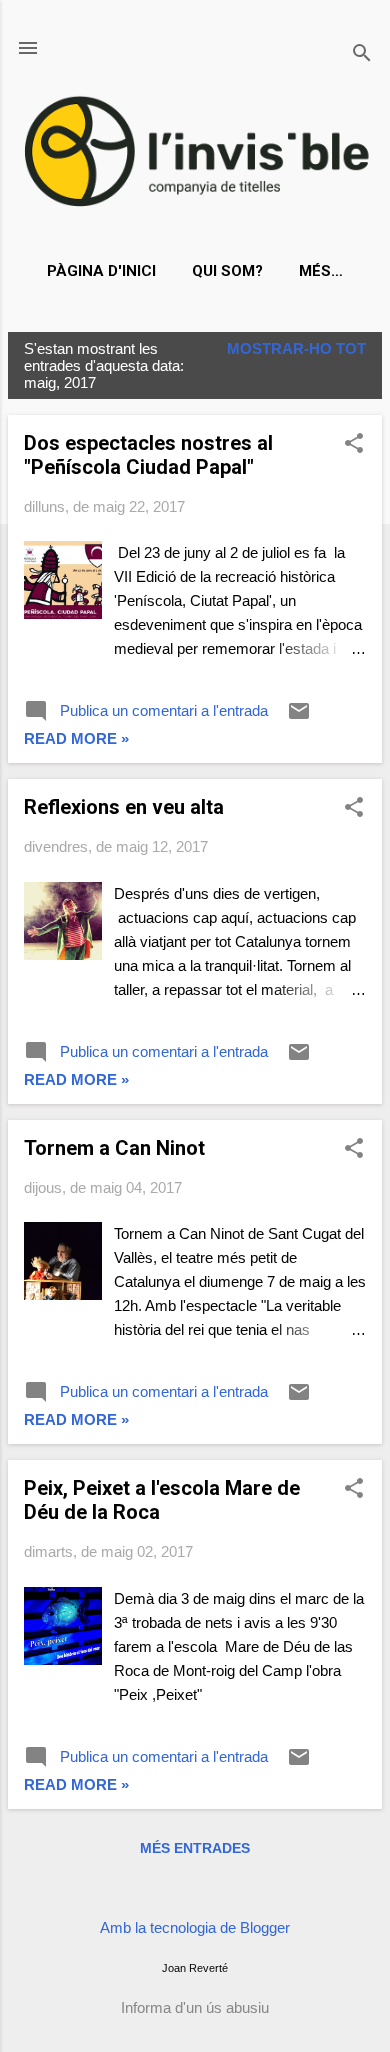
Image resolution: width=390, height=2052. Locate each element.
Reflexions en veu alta (124, 807)
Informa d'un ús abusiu (195, 2007)
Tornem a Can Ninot (114, 1148)
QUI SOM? (227, 271)
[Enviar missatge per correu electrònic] (299, 717)
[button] (354, 444)
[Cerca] (362, 54)
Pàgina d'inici (101, 271)
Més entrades (195, 1848)
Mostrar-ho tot (296, 348)
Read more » (76, 738)
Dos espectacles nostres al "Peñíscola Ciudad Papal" (148, 455)
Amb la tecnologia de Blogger (195, 1927)
